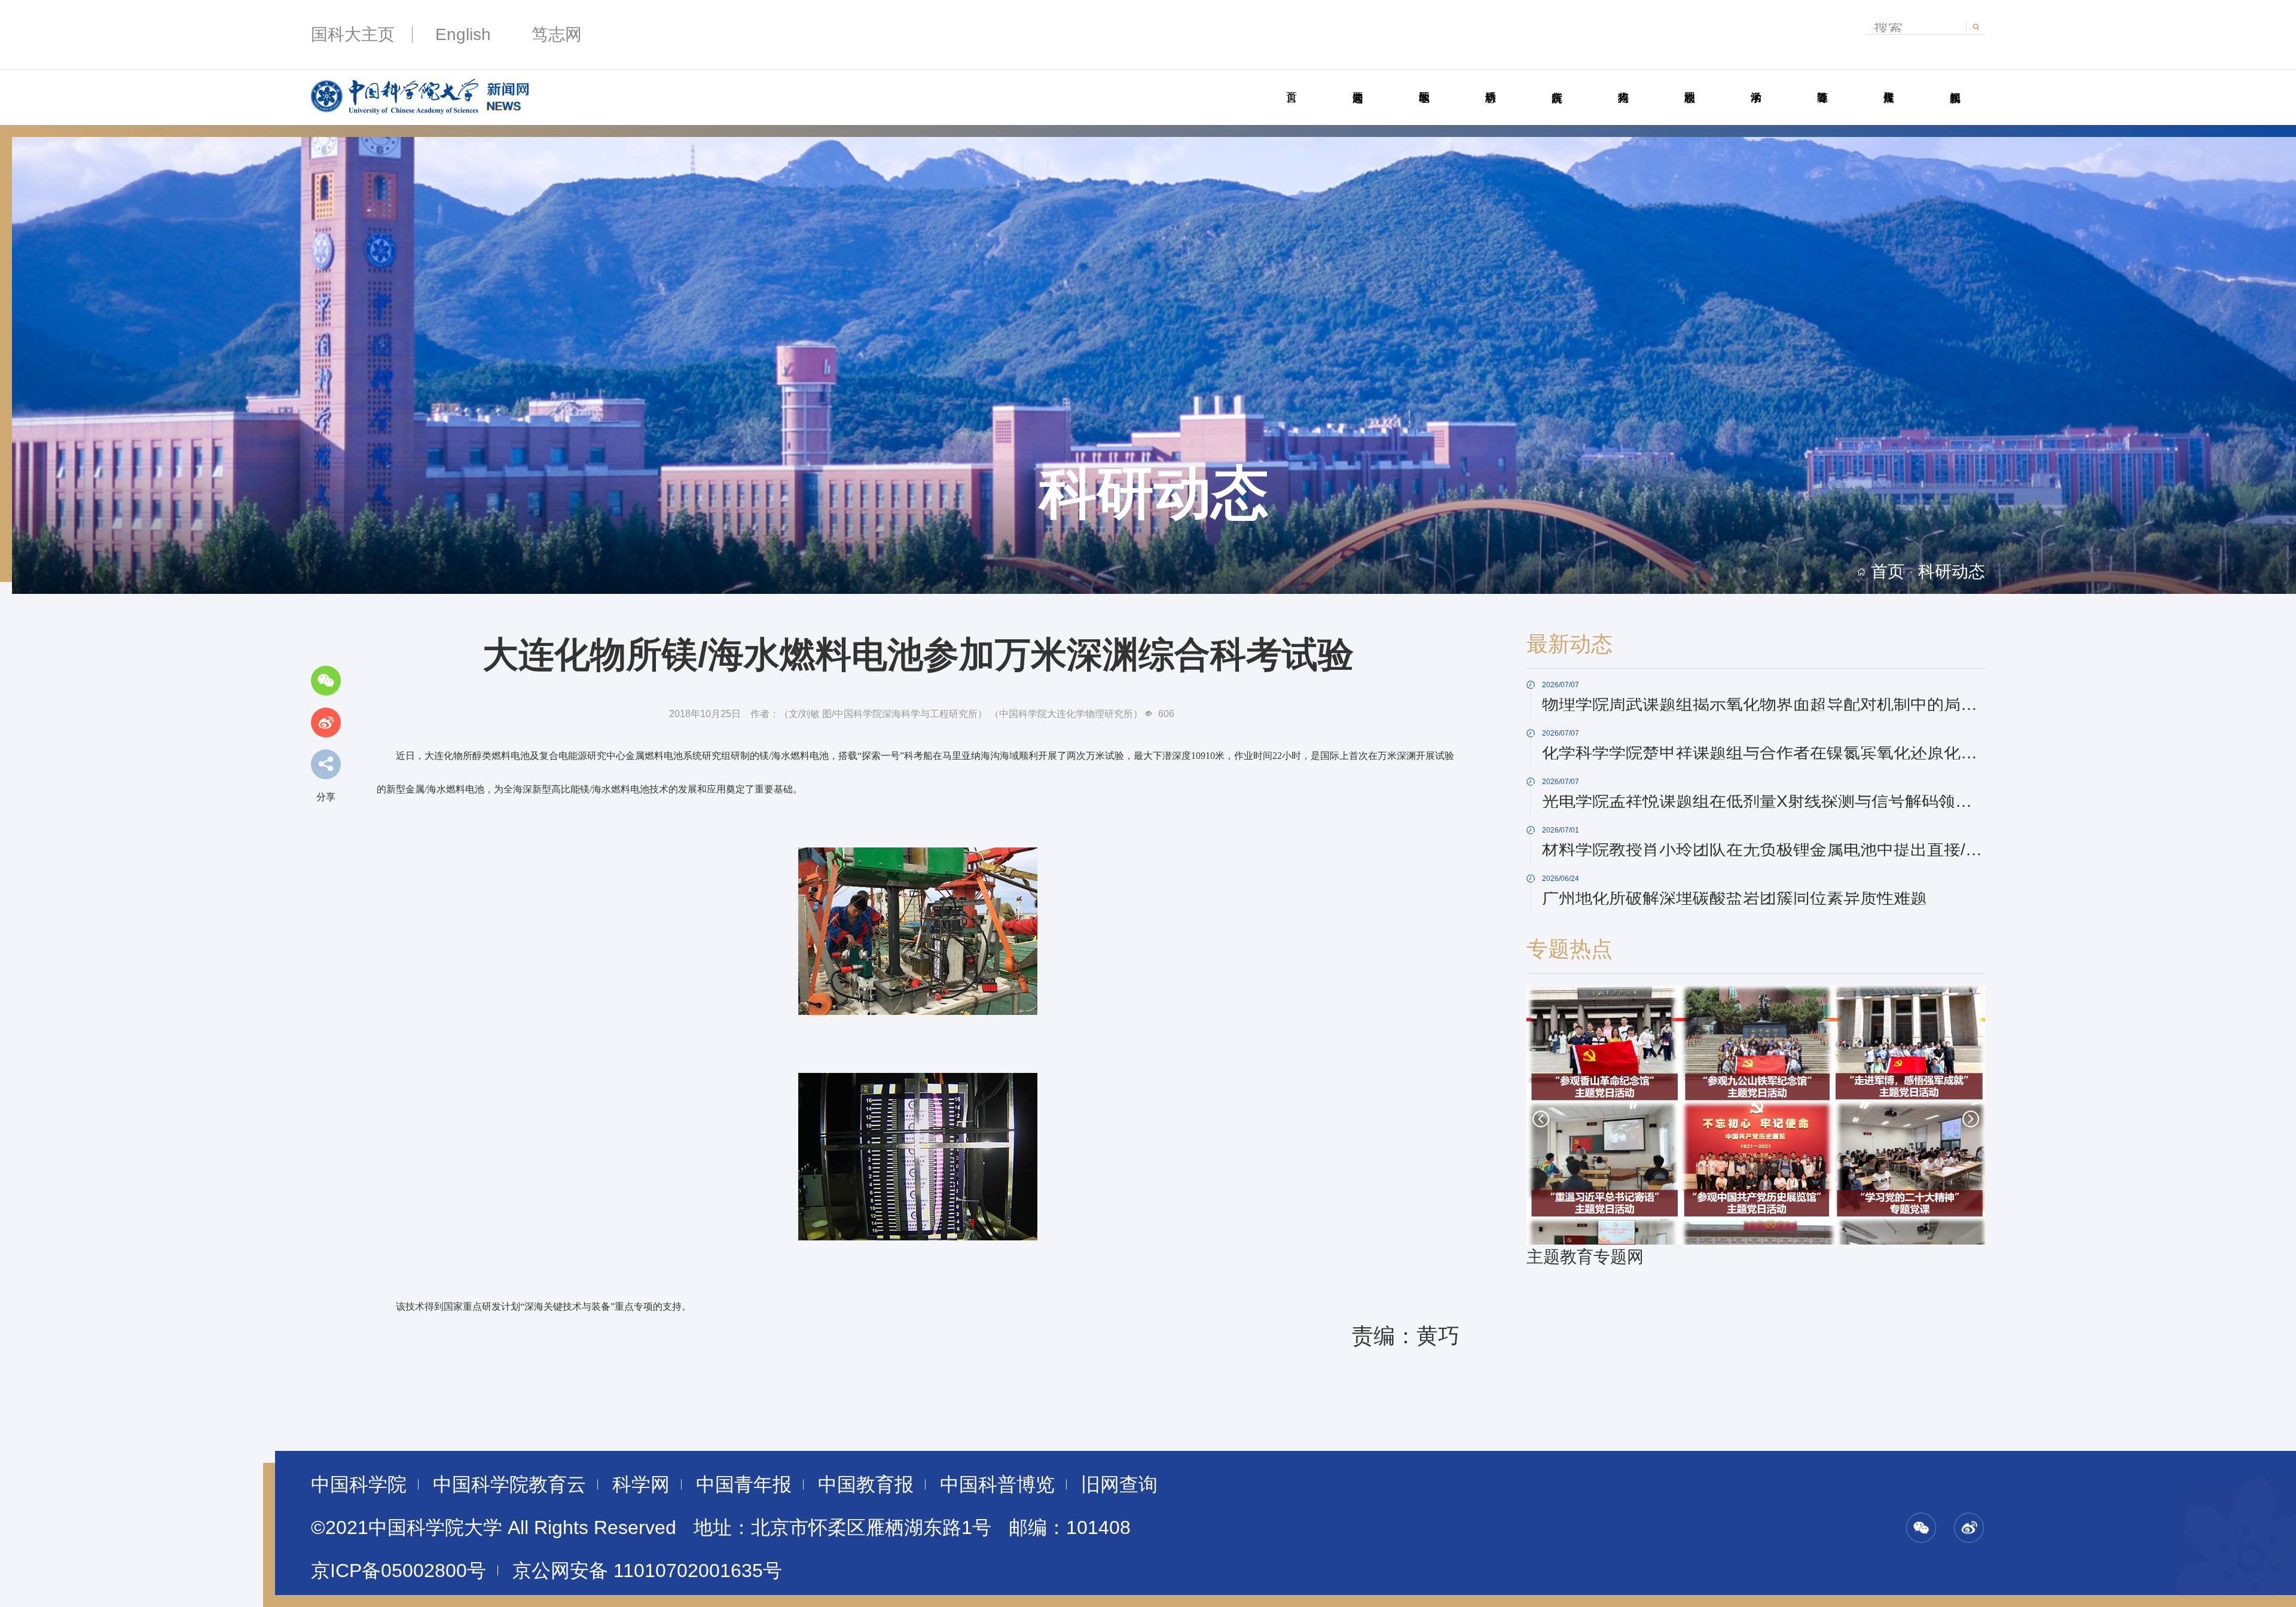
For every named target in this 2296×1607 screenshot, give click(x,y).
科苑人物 (1623, 84)
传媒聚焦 (1889, 84)
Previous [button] (1541, 1119)
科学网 (641, 1484)
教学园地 (1424, 84)
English (463, 34)
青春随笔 (1822, 84)
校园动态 (1689, 84)
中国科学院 (359, 1484)
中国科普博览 (997, 1484)
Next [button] (1971, 1119)
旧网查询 (1119, 1484)
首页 (1291, 84)
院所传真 (1557, 84)
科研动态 (1490, 84)
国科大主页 (353, 34)
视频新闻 (1955, 84)
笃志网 (557, 34)
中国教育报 (866, 1484)
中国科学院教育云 (509, 1484)
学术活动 (1756, 84)
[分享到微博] (326, 722)
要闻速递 (1358, 84)
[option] (1756, 1128)
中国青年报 (744, 1484)
